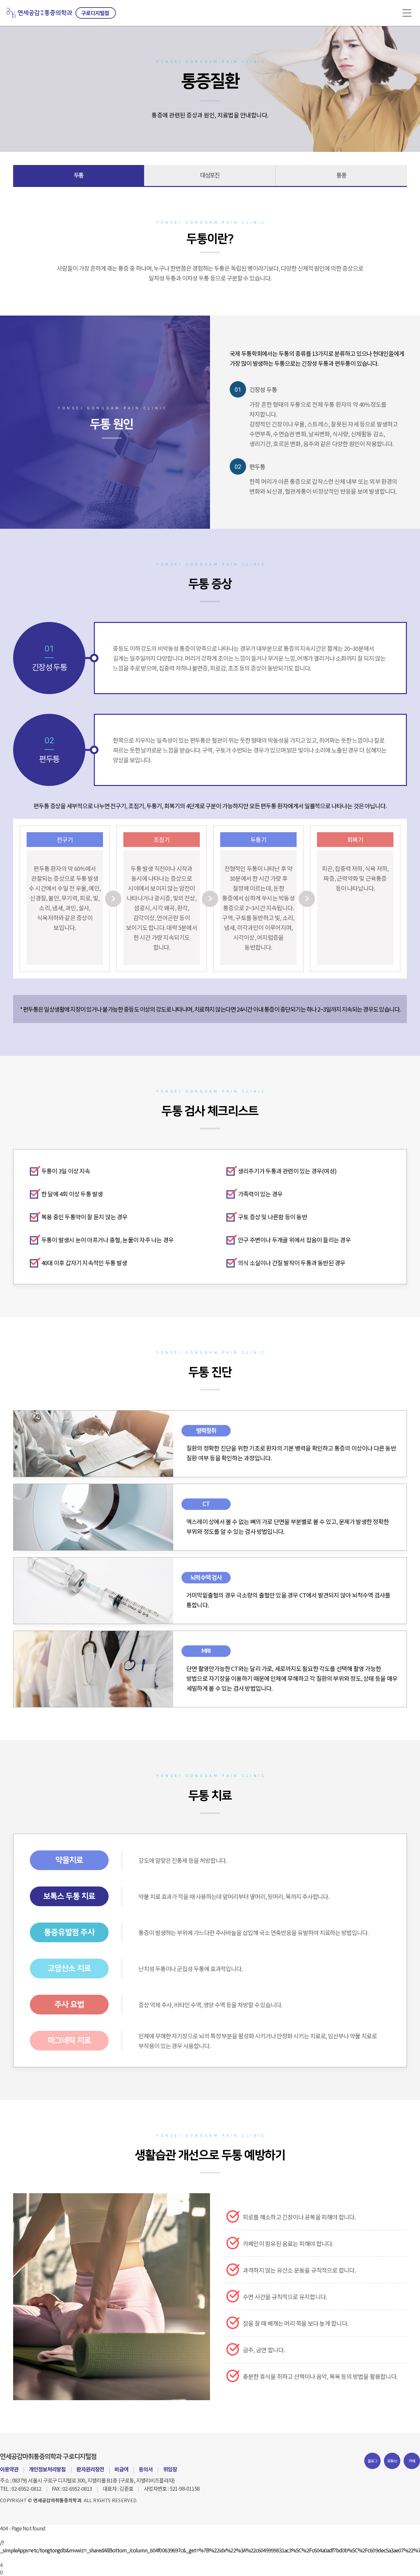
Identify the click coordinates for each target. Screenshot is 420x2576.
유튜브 (392, 2461)
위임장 (170, 2469)
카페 (412, 2461)
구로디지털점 (95, 13)
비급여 (121, 2469)
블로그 (373, 2461)
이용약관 (9, 2469)
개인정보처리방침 (47, 2469)
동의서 (146, 2469)
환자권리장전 (90, 2469)
